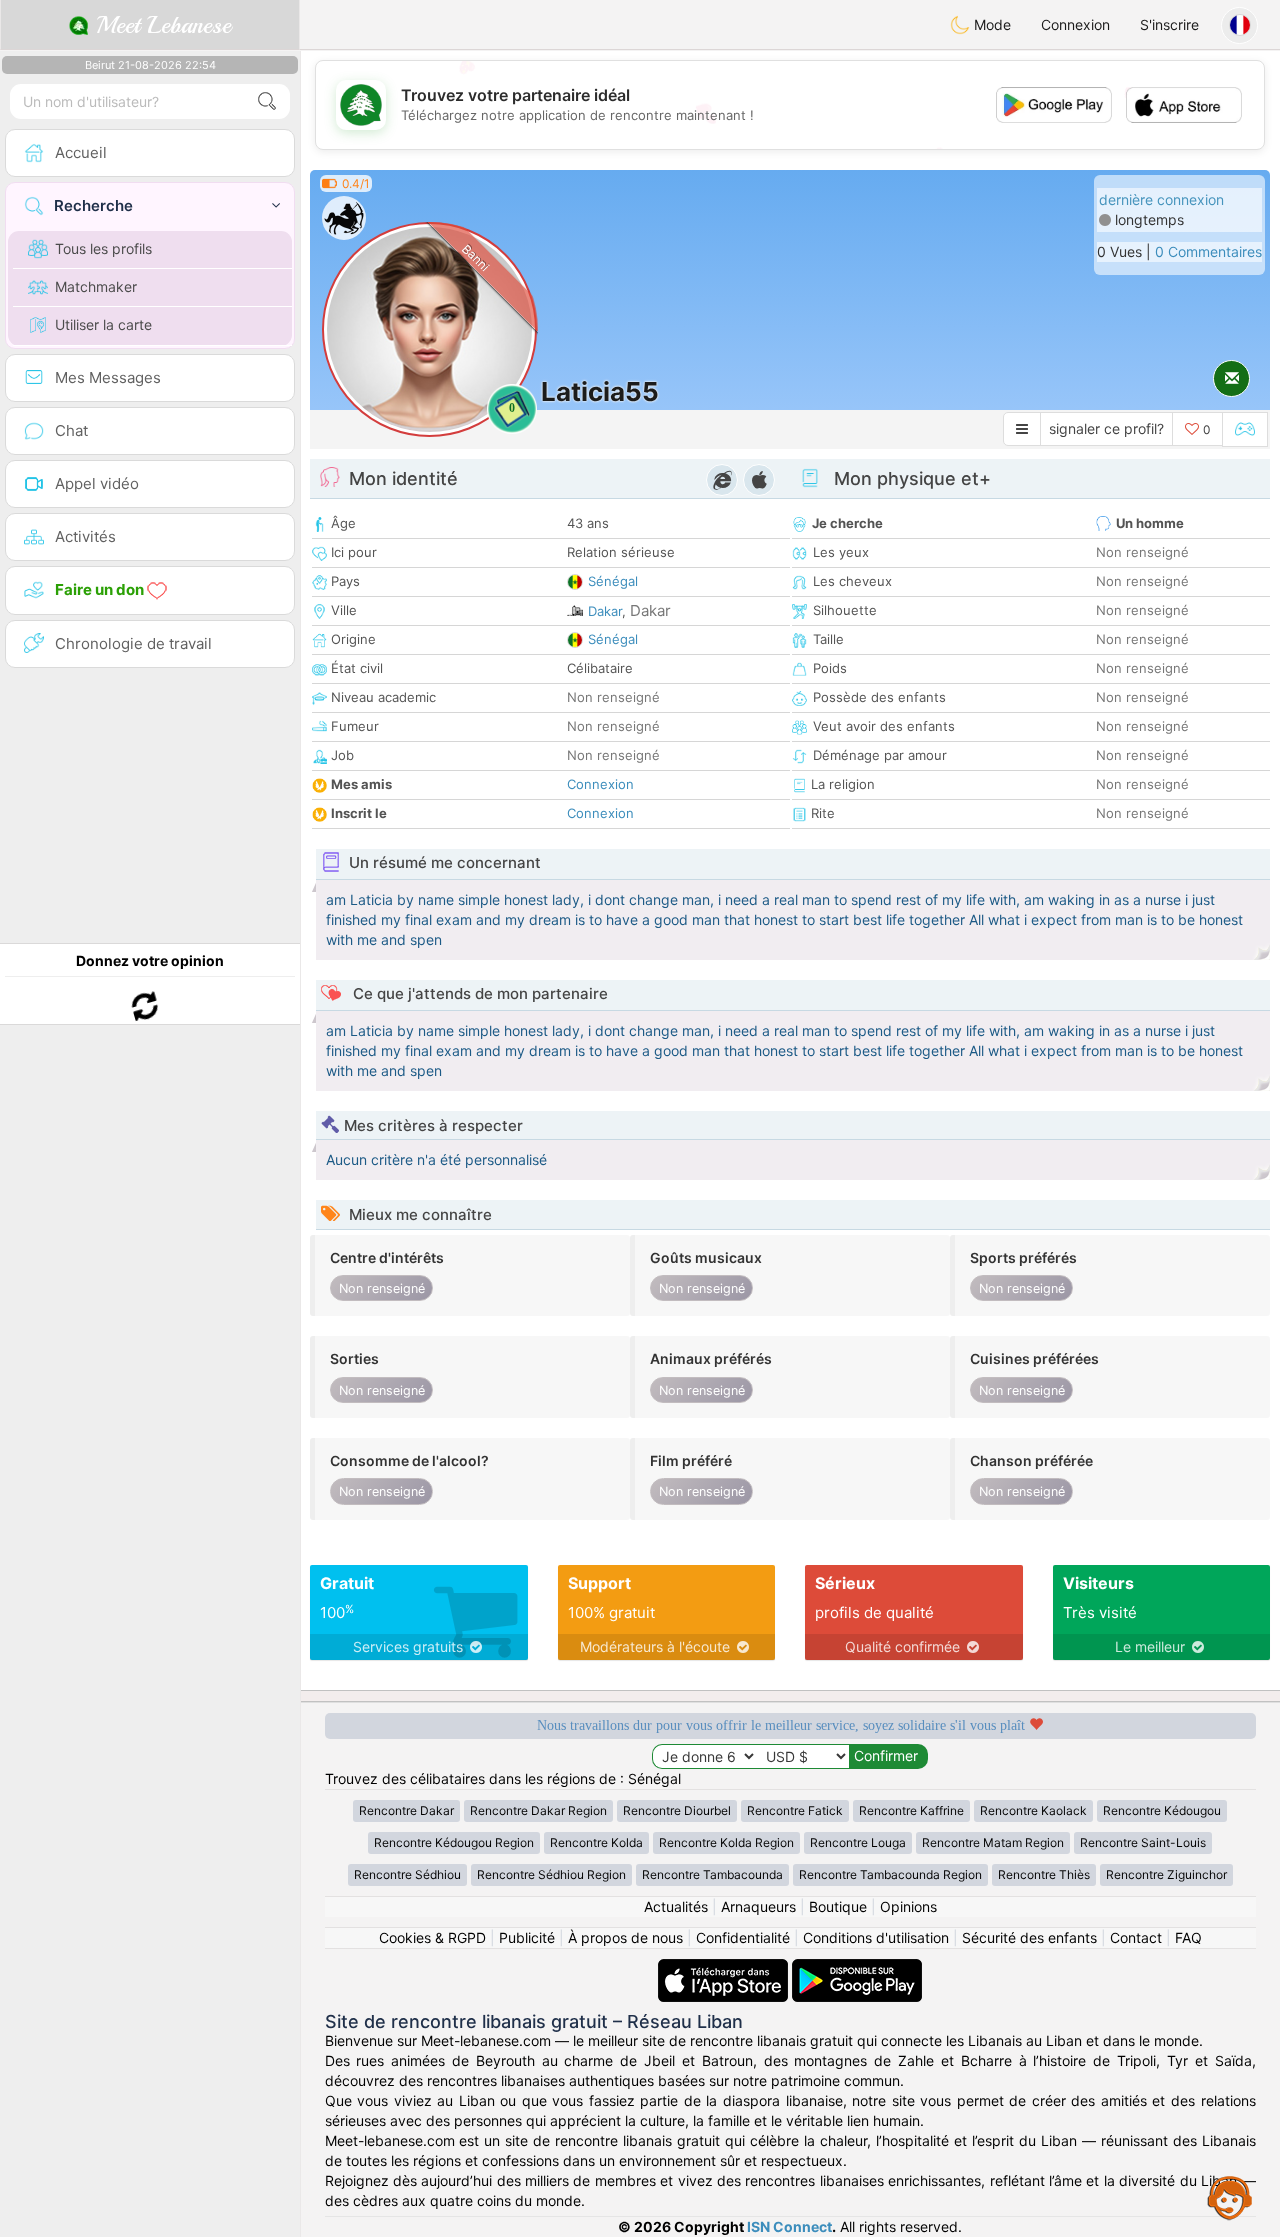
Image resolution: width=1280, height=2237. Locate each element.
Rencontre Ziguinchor (1166, 1874)
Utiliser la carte (103, 324)
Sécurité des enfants (1029, 1937)
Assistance (1230, 2197)
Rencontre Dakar (406, 1810)
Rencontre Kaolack (1033, 1810)
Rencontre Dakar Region (538, 1810)
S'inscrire (1169, 24)
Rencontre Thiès (1044, 1874)
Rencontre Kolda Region (726, 1842)
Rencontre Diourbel (677, 1810)
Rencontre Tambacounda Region (890, 1874)
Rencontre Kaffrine (911, 1810)
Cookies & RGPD (432, 1937)
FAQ (1188, 1937)
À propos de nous (625, 1937)
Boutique (838, 1906)
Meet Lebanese (160, 25)
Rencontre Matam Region (993, 1842)
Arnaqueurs (758, 1906)
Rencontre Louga (858, 1842)
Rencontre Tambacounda (712, 1874)
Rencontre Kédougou (1162, 1810)
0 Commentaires (1208, 251)
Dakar (605, 611)
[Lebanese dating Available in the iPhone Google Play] (857, 1968)
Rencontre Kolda (596, 1842)
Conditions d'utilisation (876, 1937)
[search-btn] (267, 101)
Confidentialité (743, 1937)
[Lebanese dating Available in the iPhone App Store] (725, 1968)
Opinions (908, 1906)
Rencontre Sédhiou (407, 1874)
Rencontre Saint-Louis (1143, 1842)
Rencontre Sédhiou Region (551, 1874)
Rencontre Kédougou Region (454, 1842)
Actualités (676, 1906)
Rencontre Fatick (795, 1810)
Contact (1136, 1937)
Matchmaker (96, 286)
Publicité (527, 1937)
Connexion (1075, 24)
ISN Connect (789, 2226)
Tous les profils (103, 248)
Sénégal (613, 581)
